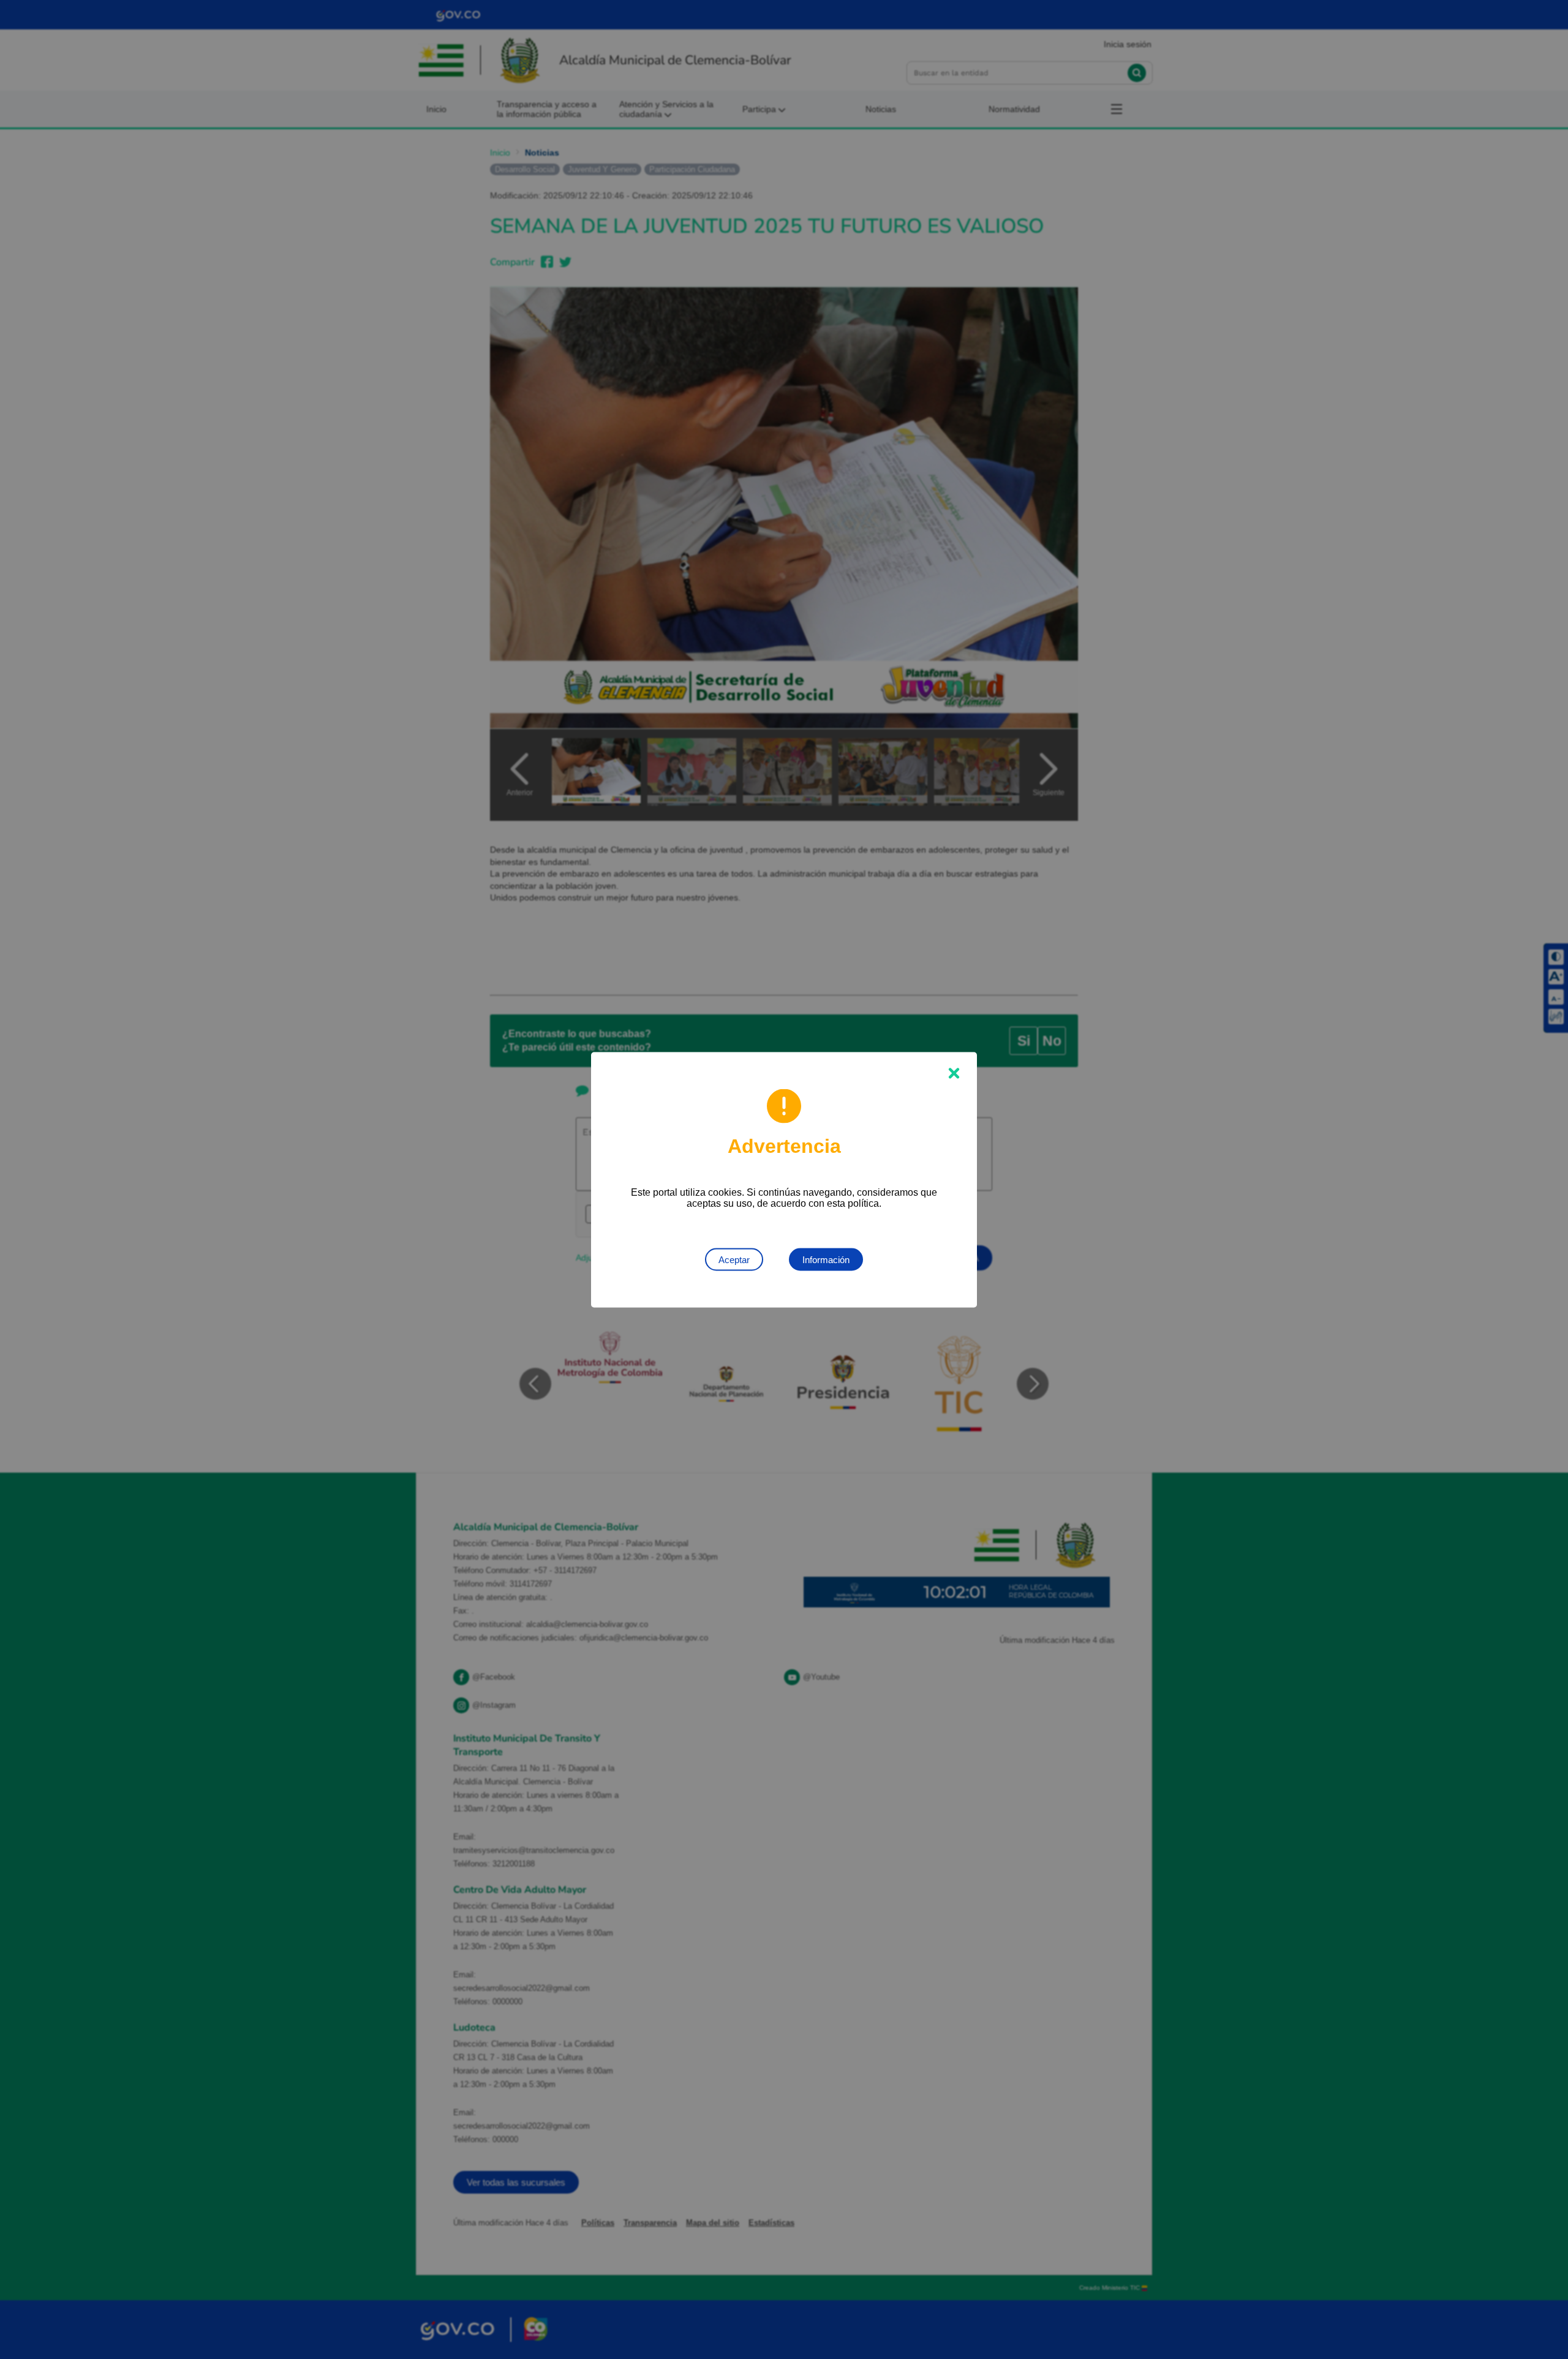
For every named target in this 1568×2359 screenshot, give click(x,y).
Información (826, 1259)
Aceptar (734, 1259)
